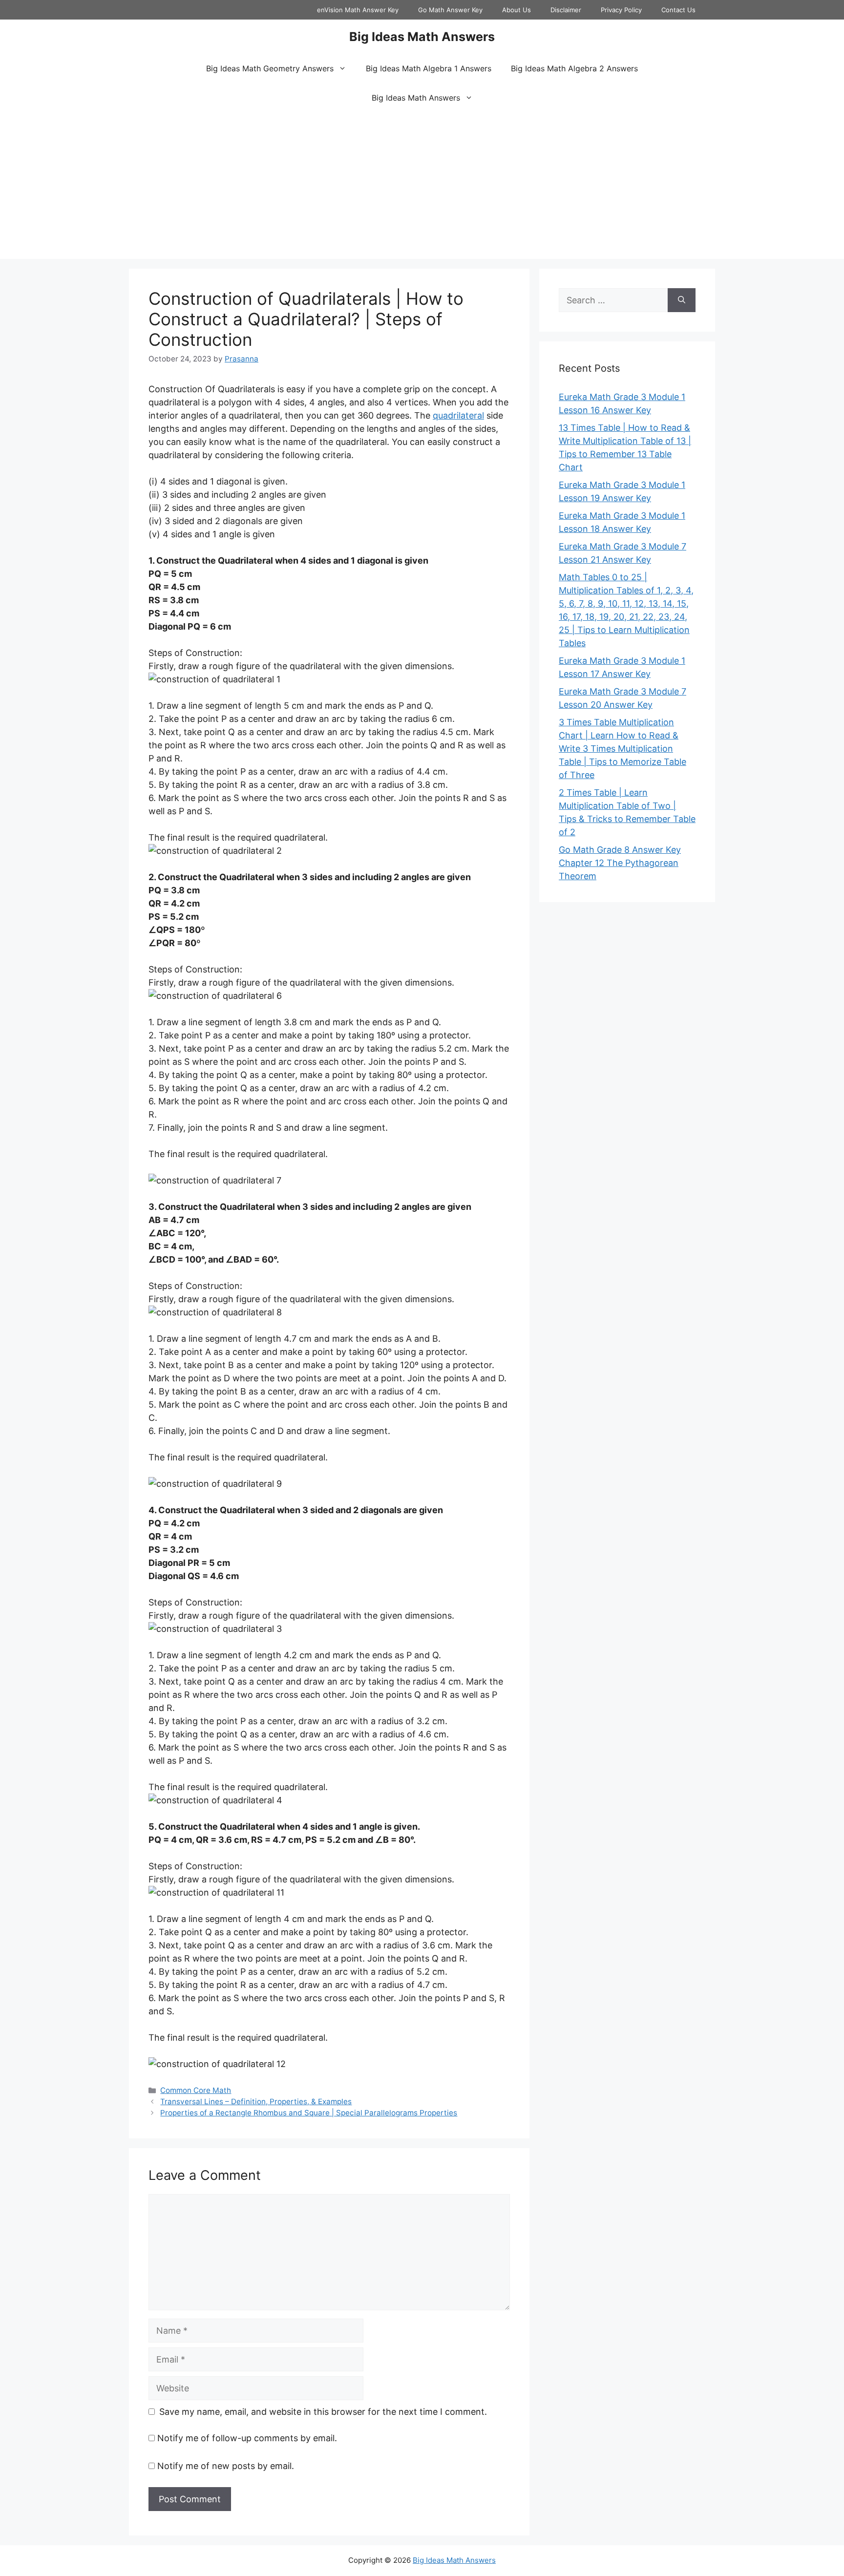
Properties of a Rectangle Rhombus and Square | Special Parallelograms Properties (309, 2113)
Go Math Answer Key (450, 10)
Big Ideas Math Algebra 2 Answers (574, 68)
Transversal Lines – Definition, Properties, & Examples (256, 2101)
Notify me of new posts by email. (226, 2466)
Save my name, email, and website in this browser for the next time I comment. (323, 2412)
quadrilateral (458, 415)
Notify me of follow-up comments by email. (247, 2438)
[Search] (682, 300)
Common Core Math (196, 2090)
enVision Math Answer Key (358, 10)
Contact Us (678, 10)
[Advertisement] (422, 186)
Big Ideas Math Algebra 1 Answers (429, 68)
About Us (517, 10)
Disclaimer (566, 10)
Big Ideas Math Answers (422, 37)
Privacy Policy (621, 10)
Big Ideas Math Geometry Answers (270, 68)
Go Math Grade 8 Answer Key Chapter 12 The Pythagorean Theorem (620, 863)
